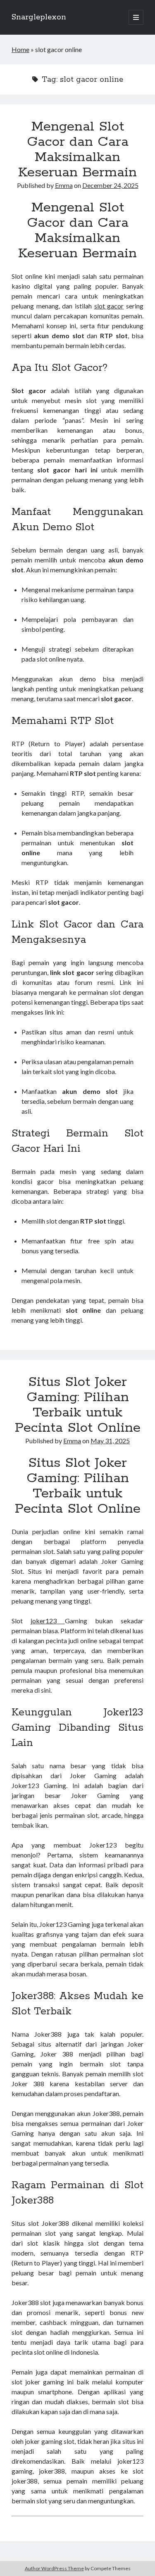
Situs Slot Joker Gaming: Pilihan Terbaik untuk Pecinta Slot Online (78, 1405)
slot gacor (109, 306)
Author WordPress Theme (54, 2568)
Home (20, 49)
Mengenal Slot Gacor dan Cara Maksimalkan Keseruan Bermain (77, 150)
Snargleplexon (39, 17)
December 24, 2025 (110, 185)
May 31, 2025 (110, 1441)
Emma (64, 185)
